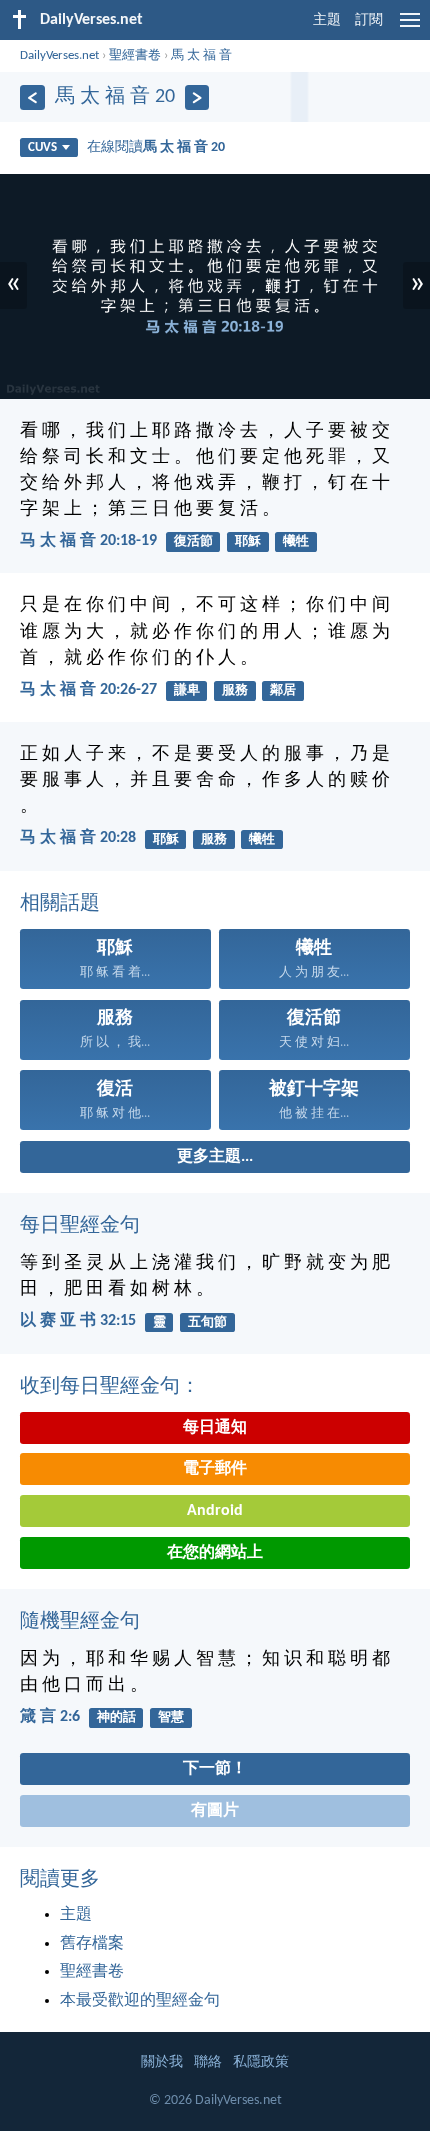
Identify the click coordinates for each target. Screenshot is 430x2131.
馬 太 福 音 (201, 55)
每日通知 (215, 1428)
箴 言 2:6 (50, 1717)
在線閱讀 (156, 147)
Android (215, 1511)
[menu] (410, 28)
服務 (235, 690)
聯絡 (208, 2062)
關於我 (162, 2062)
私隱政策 (261, 2062)
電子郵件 (215, 1469)
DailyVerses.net (59, 55)
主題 (327, 20)
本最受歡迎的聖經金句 (140, 2001)
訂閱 (369, 20)
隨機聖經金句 (80, 1622)
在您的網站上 (215, 1553)
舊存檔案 (92, 1944)
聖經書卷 (135, 55)
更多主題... (215, 1157)
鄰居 (283, 690)
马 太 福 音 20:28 (78, 838)
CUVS (42, 147)
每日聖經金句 (80, 1226)
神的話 (116, 1717)
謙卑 (187, 690)
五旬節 (207, 1322)
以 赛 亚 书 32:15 (78, 1321)
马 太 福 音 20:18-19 (88, 541)
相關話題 (60, 904)
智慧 (171, 1717)
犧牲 (296, 541)
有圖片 (215, 1811)
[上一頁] (32, 97)
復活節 (193, 541)
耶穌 (248, 541)
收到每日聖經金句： (110, 1387)
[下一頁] (197, 97)
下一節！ (215, 1769)
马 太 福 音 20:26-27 (88, 690)
